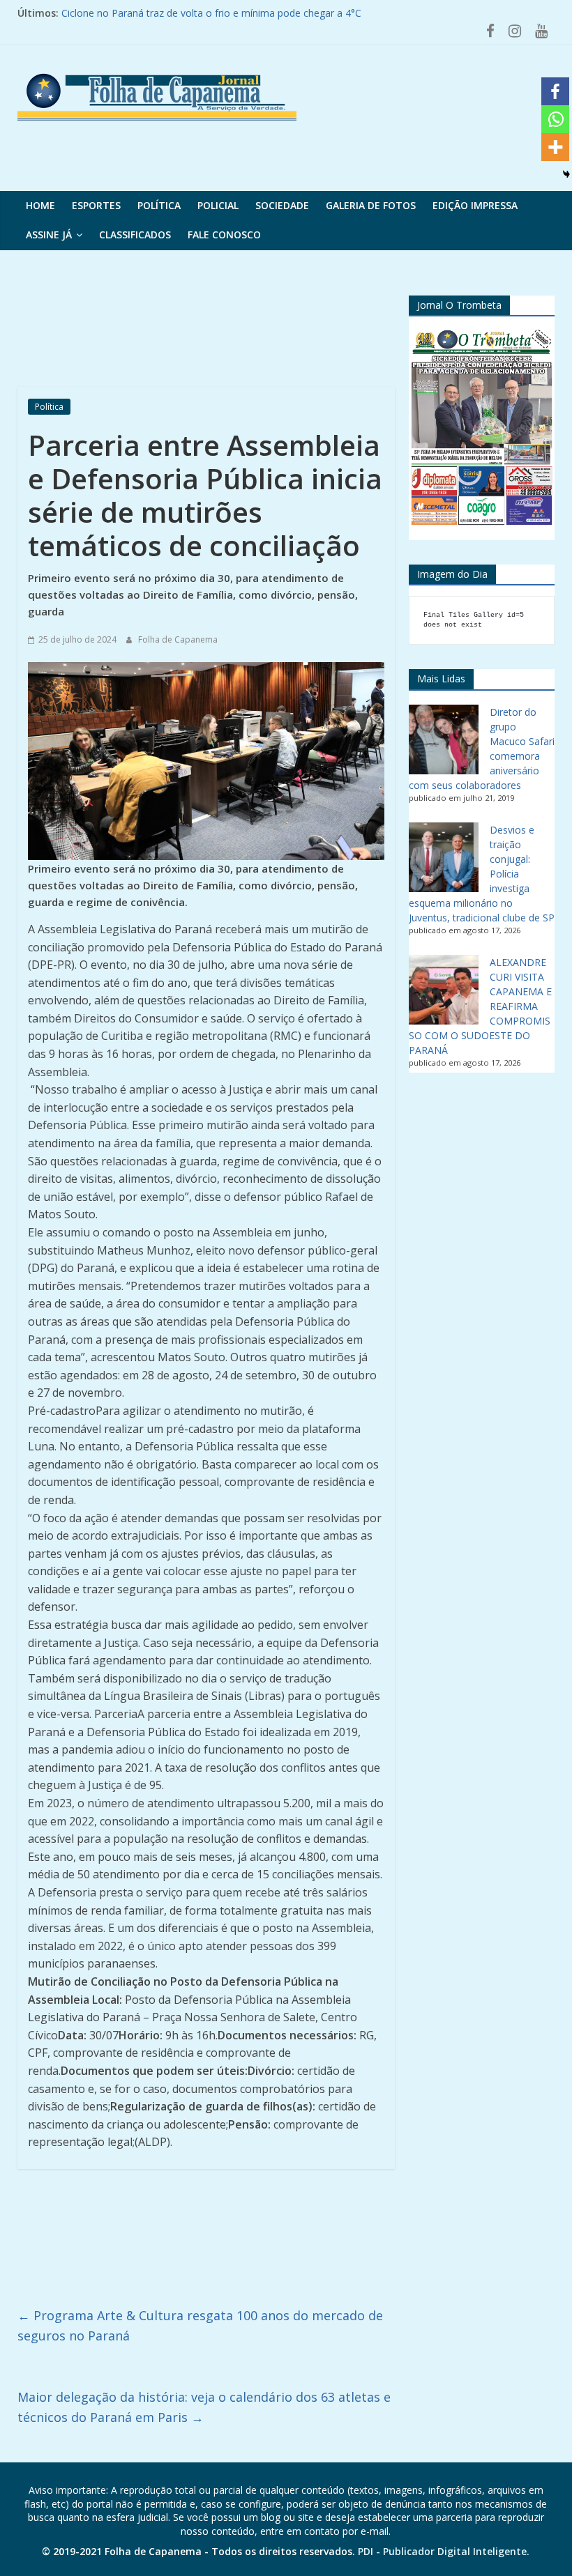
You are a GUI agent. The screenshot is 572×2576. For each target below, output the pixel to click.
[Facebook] (555, 91)
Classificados (135, 235)
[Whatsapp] (555, 119)
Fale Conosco (224, 235)
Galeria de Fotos (371, 205)
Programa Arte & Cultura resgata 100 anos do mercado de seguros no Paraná (200, 2325)
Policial (218, 205)
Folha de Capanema (178, 639)
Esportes (96, 205)
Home (40, 205)
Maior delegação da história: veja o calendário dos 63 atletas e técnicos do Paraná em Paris (204, 2407)
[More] (555, 147)
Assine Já (49, 235)
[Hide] (566, 174)
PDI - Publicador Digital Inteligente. (444, 2551)
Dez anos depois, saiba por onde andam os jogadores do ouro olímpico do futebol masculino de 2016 (293, 11)
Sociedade (282, 205)
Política (159, 205)
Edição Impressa (475, 205)
